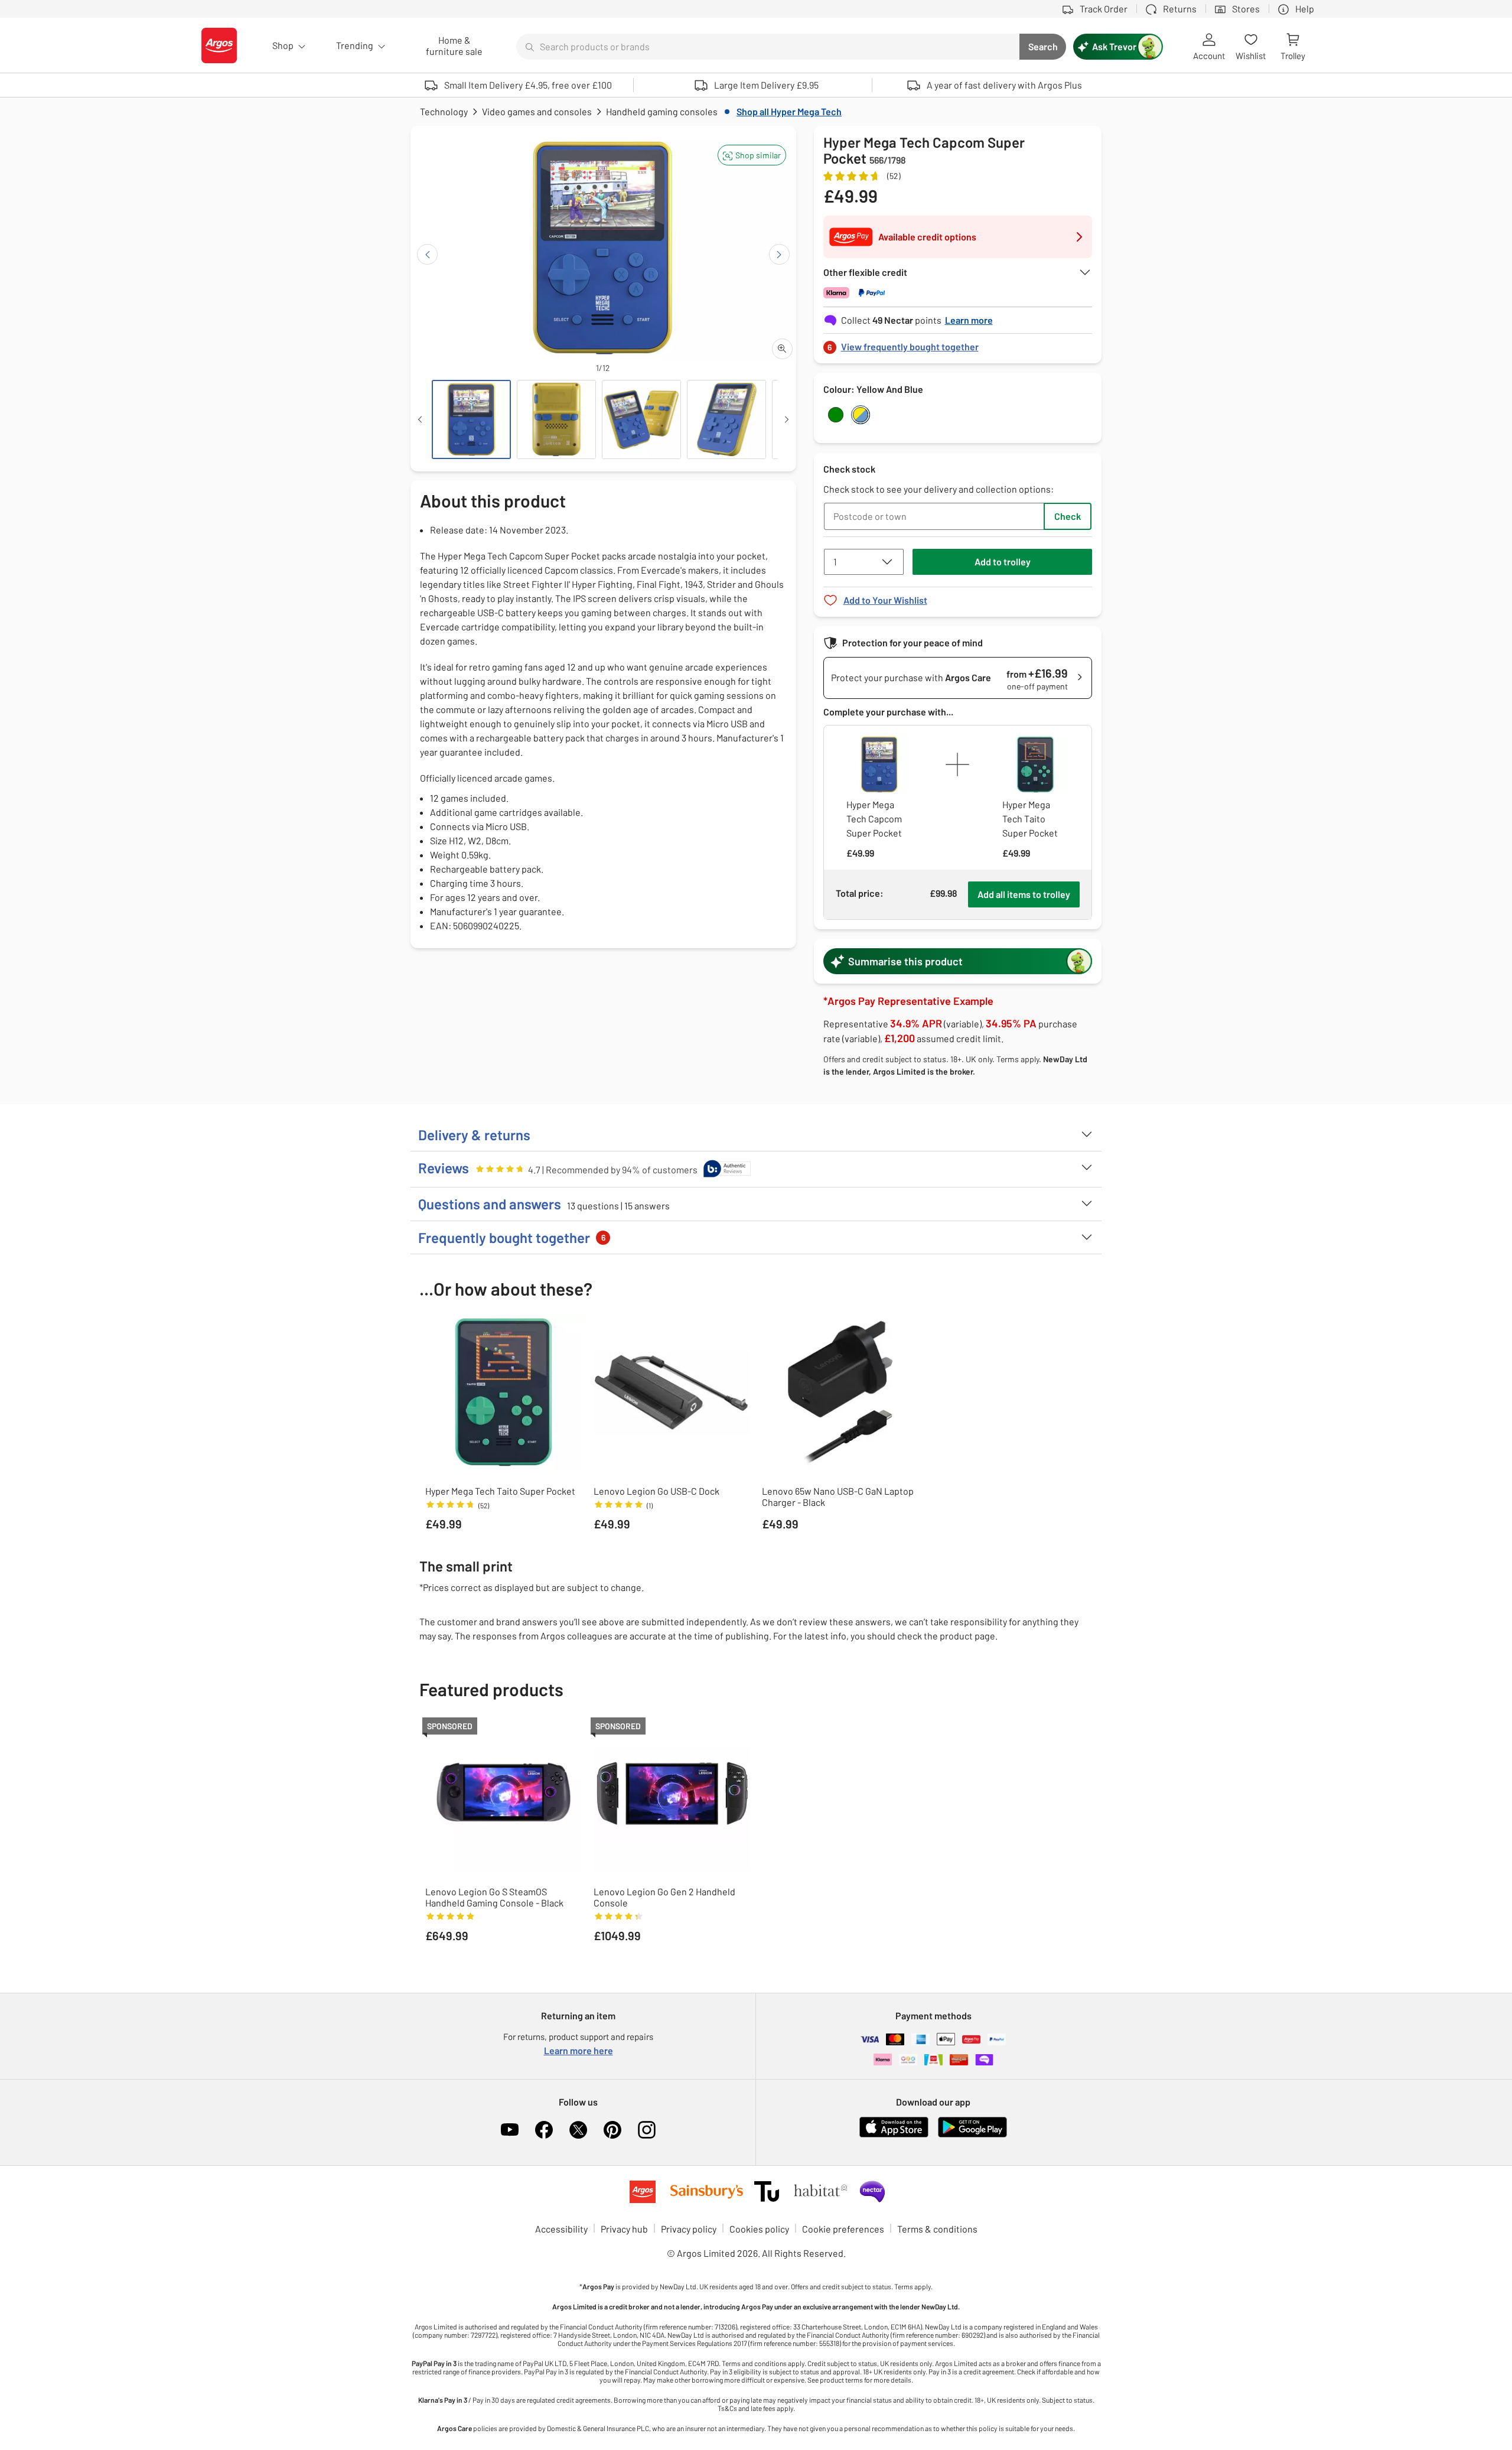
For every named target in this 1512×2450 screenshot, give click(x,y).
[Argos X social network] (578, 2130)
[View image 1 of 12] (471, 419)
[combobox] (768, 47)
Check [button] (1068, 516)
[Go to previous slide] (427, 254)
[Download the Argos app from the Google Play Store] (972, 2135)
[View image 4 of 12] (726, 419)
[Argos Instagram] (647, 2130)
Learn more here (579, 2050)
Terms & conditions (937, 2229)
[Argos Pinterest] (612, 2130)
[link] (958, 344)
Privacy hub (624, 2229)
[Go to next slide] (779, 254)
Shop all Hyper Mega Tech (789, 111)
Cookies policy (759, 2229)
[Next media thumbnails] (787, 419)
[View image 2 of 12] (556, 419)
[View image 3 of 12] (641, 419)
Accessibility (561, 2229)
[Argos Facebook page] (544, 2130)
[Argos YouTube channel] (510, 2130)
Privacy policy (689, 2229)
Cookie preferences (843, 2229)
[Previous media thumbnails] (420, 419)
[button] (752, 155)
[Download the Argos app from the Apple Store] (894, 2135)
